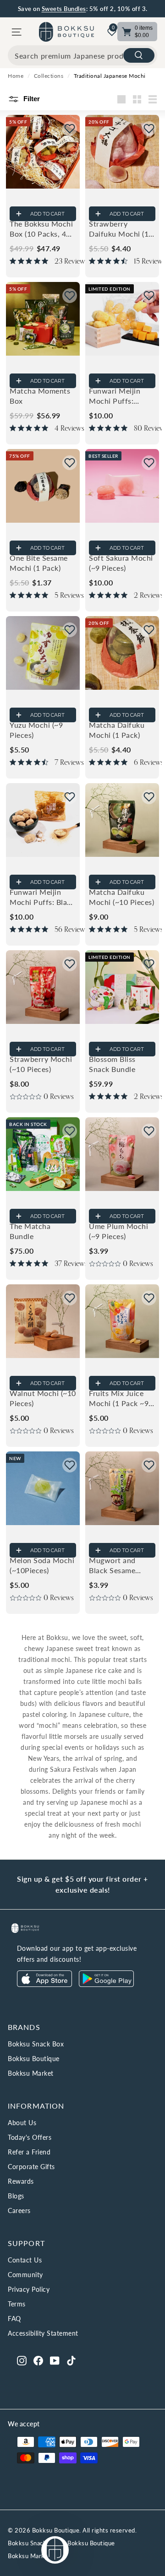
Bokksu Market (31, 2073)
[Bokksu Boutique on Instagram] (22, 2360)
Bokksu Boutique (34, 2059)
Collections (49, 76)
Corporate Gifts (31, 2167)
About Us (22, 2123)
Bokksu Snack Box (36, 2044)
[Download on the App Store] (44, 1984)
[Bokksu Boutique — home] (66, 32)
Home (16, 76)
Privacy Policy (29, 2289)
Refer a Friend (29, 2152)
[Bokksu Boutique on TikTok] (71, 2360)
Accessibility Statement (43, 2333)
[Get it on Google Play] (106, 1984)
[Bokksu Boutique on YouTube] (55, 2360)
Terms (17, 2304)
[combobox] (82, 55)
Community (25, 2275)
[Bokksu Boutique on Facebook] (38, 2360)
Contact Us (25, 2260)
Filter (31, 99)
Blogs (16, 2196)
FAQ (14, 2319)
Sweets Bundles (64, 9)
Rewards (21, 2181)
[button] (70, 129)
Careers (19, 2211)
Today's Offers (30, 2137)
